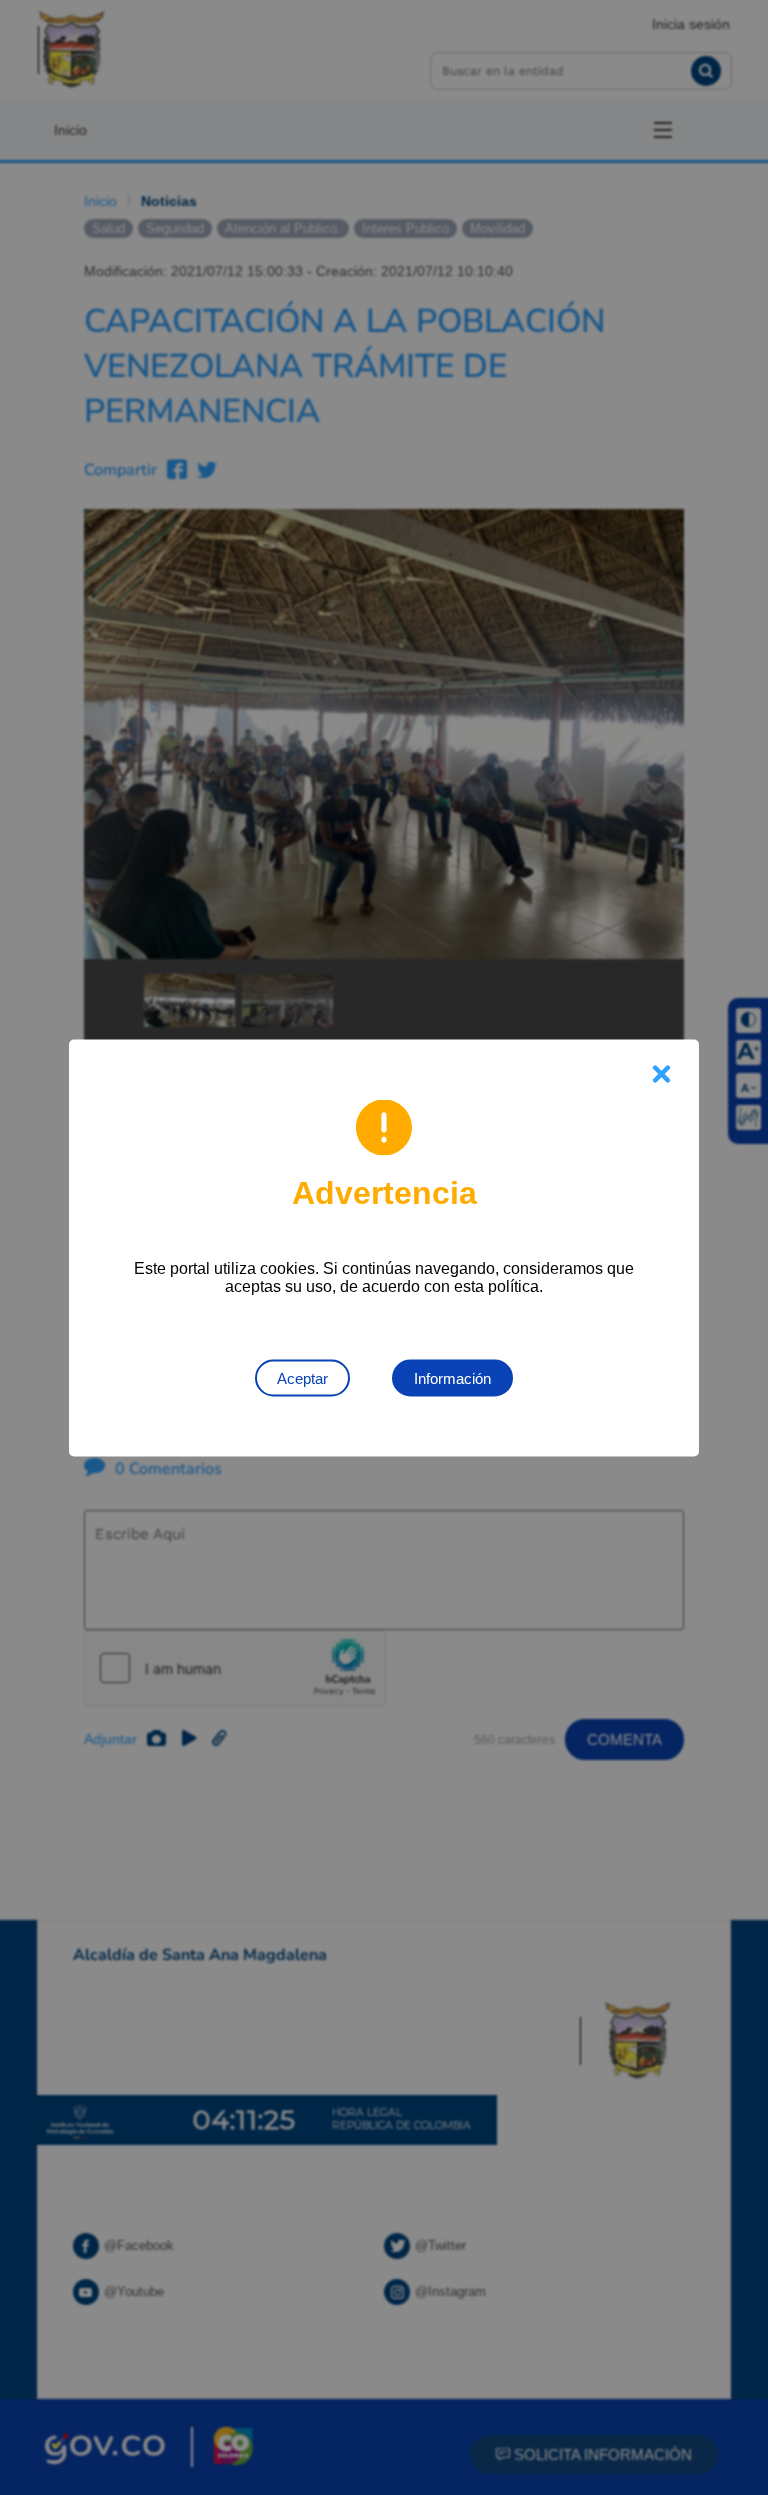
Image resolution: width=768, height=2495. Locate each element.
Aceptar (302, 1377)
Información (452, 1377)
